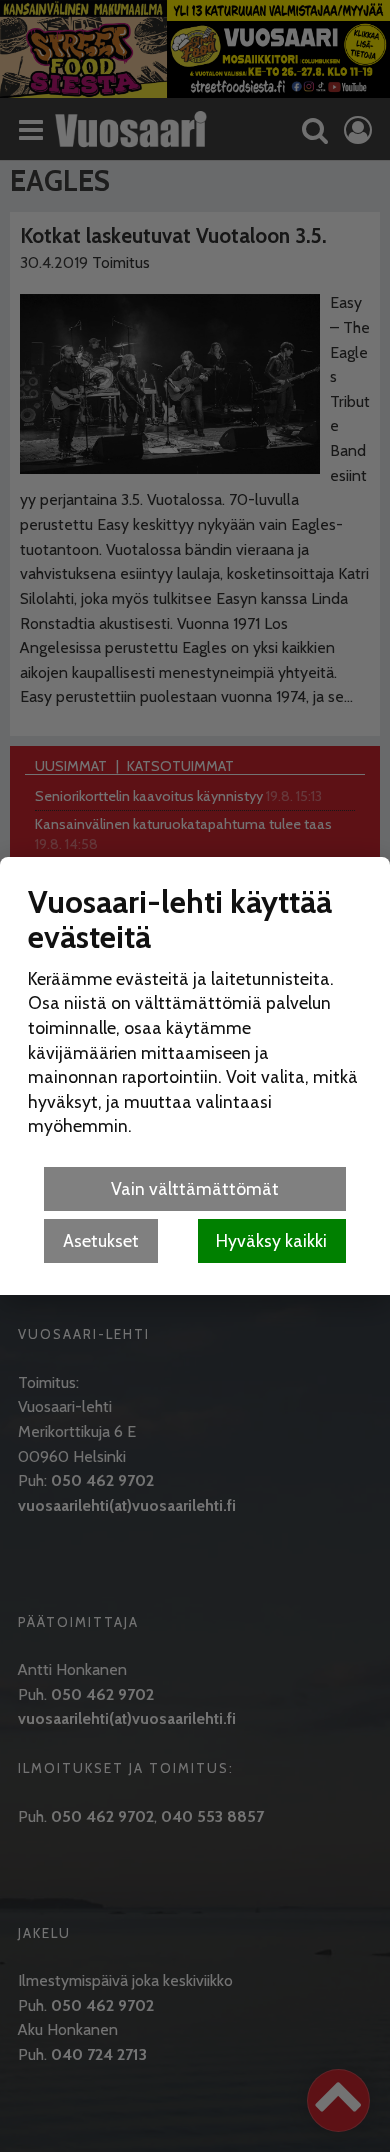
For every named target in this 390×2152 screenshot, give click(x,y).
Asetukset (101, 1240)
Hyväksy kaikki (271, 1240)
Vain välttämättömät (195, 1188)
